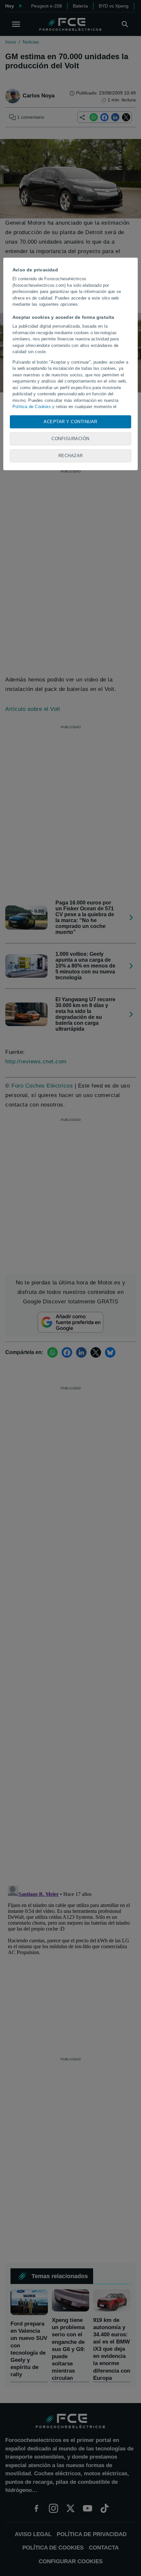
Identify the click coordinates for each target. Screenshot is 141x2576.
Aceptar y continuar (70, 422)
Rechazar (71, 456)
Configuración (70, 439)
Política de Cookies (32, 407)
